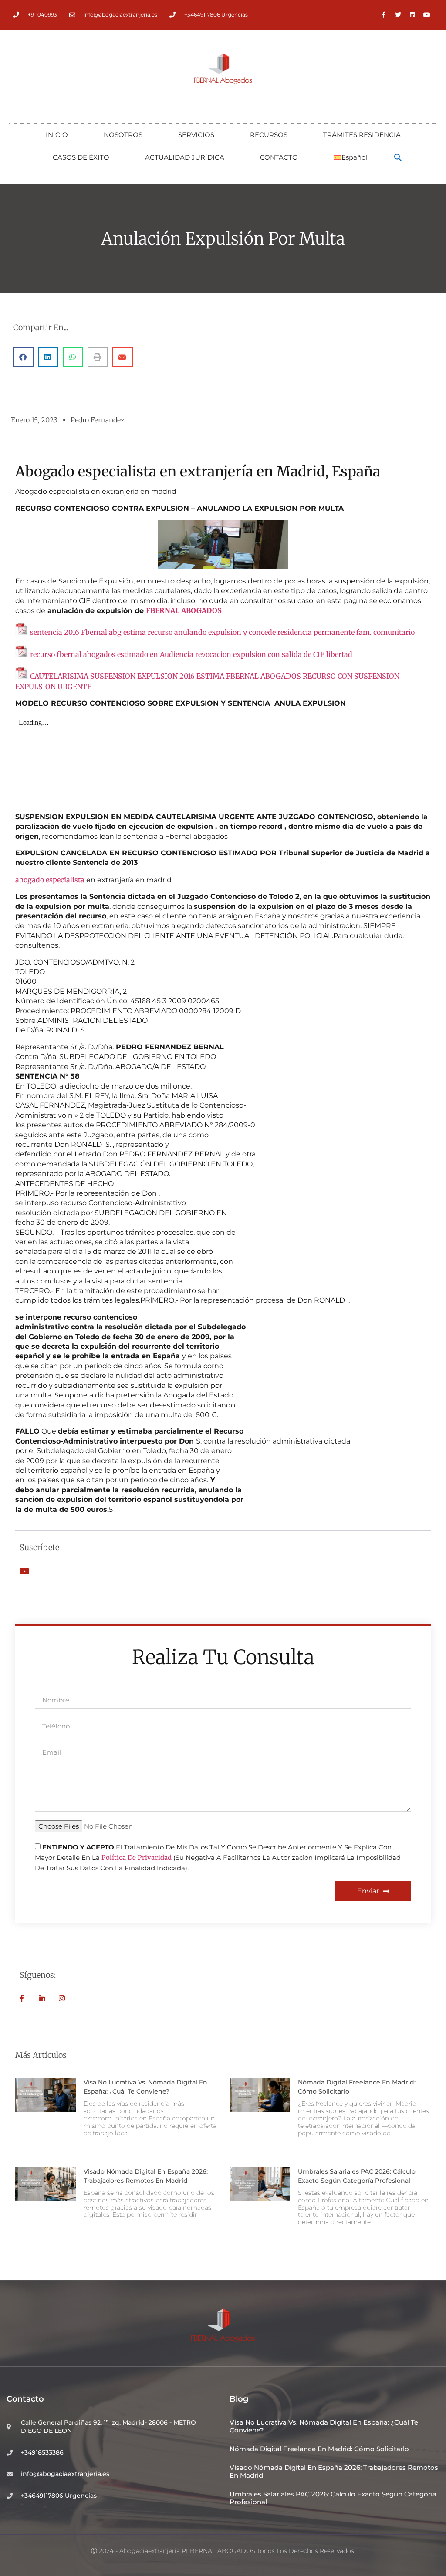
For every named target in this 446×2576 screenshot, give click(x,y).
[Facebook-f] (384, 15)
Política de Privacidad (137, 1858)
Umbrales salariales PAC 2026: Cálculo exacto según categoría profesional (333, 2498)
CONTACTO (279, 157)
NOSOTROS (123, 135)
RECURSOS (269, 135)
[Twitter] (398, 15)
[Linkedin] (412, 15)
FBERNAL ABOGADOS (184, 610)
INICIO (57, 135)
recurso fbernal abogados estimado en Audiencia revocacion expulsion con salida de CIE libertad (191, 654)
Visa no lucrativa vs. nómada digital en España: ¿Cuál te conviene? (324, 2426)
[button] (398, 157)
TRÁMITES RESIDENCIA (362, 135)
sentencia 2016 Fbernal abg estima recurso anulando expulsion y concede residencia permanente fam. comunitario (222, 632)
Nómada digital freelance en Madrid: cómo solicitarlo (319, 2449)
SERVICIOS (196, 135)
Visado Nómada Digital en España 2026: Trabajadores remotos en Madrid (334, 2471)
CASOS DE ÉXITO (81, 157)
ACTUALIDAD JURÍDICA (185, 157)
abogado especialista (50, 880)
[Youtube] (427, 15)
